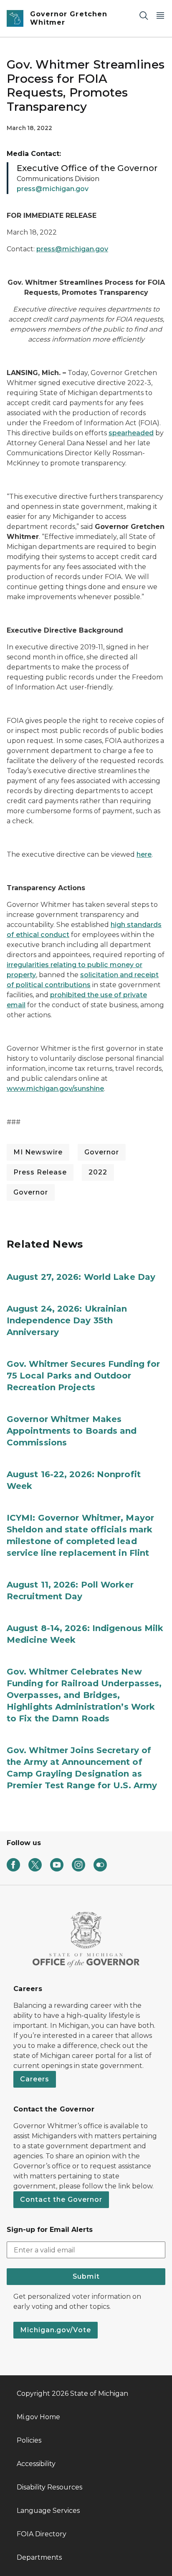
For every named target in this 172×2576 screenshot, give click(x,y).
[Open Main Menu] (160, 15)
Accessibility (36, 2464)
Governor (102, 1152)
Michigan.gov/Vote (56, 2330)
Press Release (40, 1172)
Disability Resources (49, 2487)
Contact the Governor (61, 2199)
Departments (39, 2557)
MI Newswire (38, 1152)
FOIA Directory (42, 2534)
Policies (29, 2440)
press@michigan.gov (53, 189)
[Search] (144, 15)
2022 (98, 1172)
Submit (86, 2276)
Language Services (48, 2511)
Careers (35, 2079)
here (144, 854)
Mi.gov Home (38, 2417)
